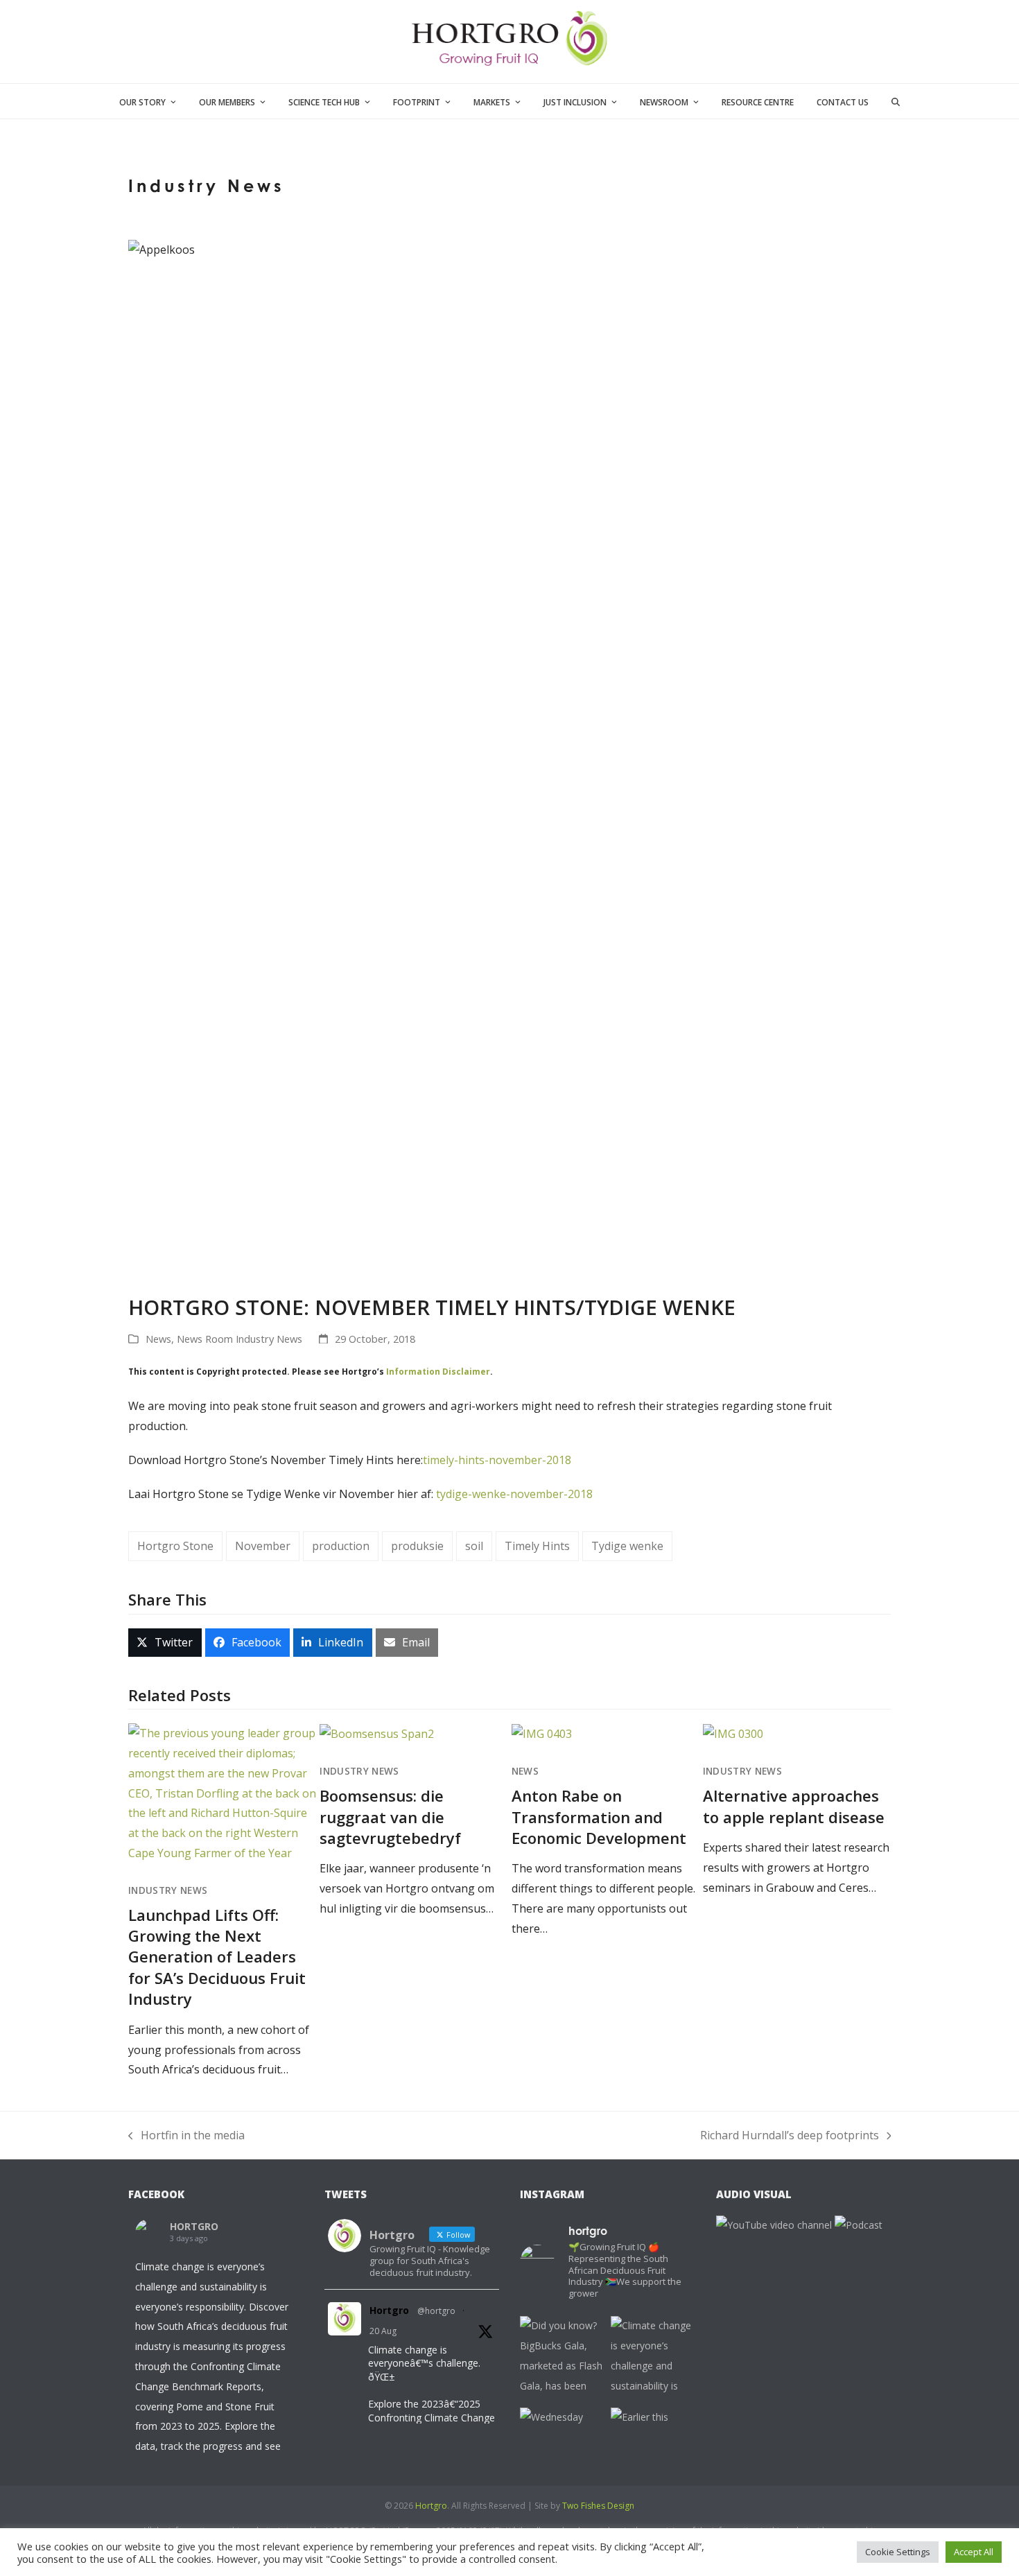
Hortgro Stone (175, 1546)
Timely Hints (537, 1546)
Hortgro (389, 2310)
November (263, 1546)
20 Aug (383, 2331)
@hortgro (436, 2311)
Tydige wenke (627, 1546)
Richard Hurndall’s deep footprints (790, 2136)
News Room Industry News (239, 1339)
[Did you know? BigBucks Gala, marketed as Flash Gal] (562, 2358)
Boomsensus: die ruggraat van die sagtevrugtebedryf (390, 1817)
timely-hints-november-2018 (497, 1460)
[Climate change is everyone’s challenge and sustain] (653, 2358)
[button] (896, 101)
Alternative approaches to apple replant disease (794, 1806)
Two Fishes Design (598, 2506)
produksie (417, 1546)
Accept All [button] (974, 2552)
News (158, 1339)
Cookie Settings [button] (898, 2552)
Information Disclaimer (438, 1372)
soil (474, 1546)
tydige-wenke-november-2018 (514, 1494)
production (341, 1546)
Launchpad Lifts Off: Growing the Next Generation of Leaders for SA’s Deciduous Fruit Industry (217, 1957)
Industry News (168, 1890)
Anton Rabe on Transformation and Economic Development (599, 1817)
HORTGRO (194, 2226)
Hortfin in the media (186, 2136)
